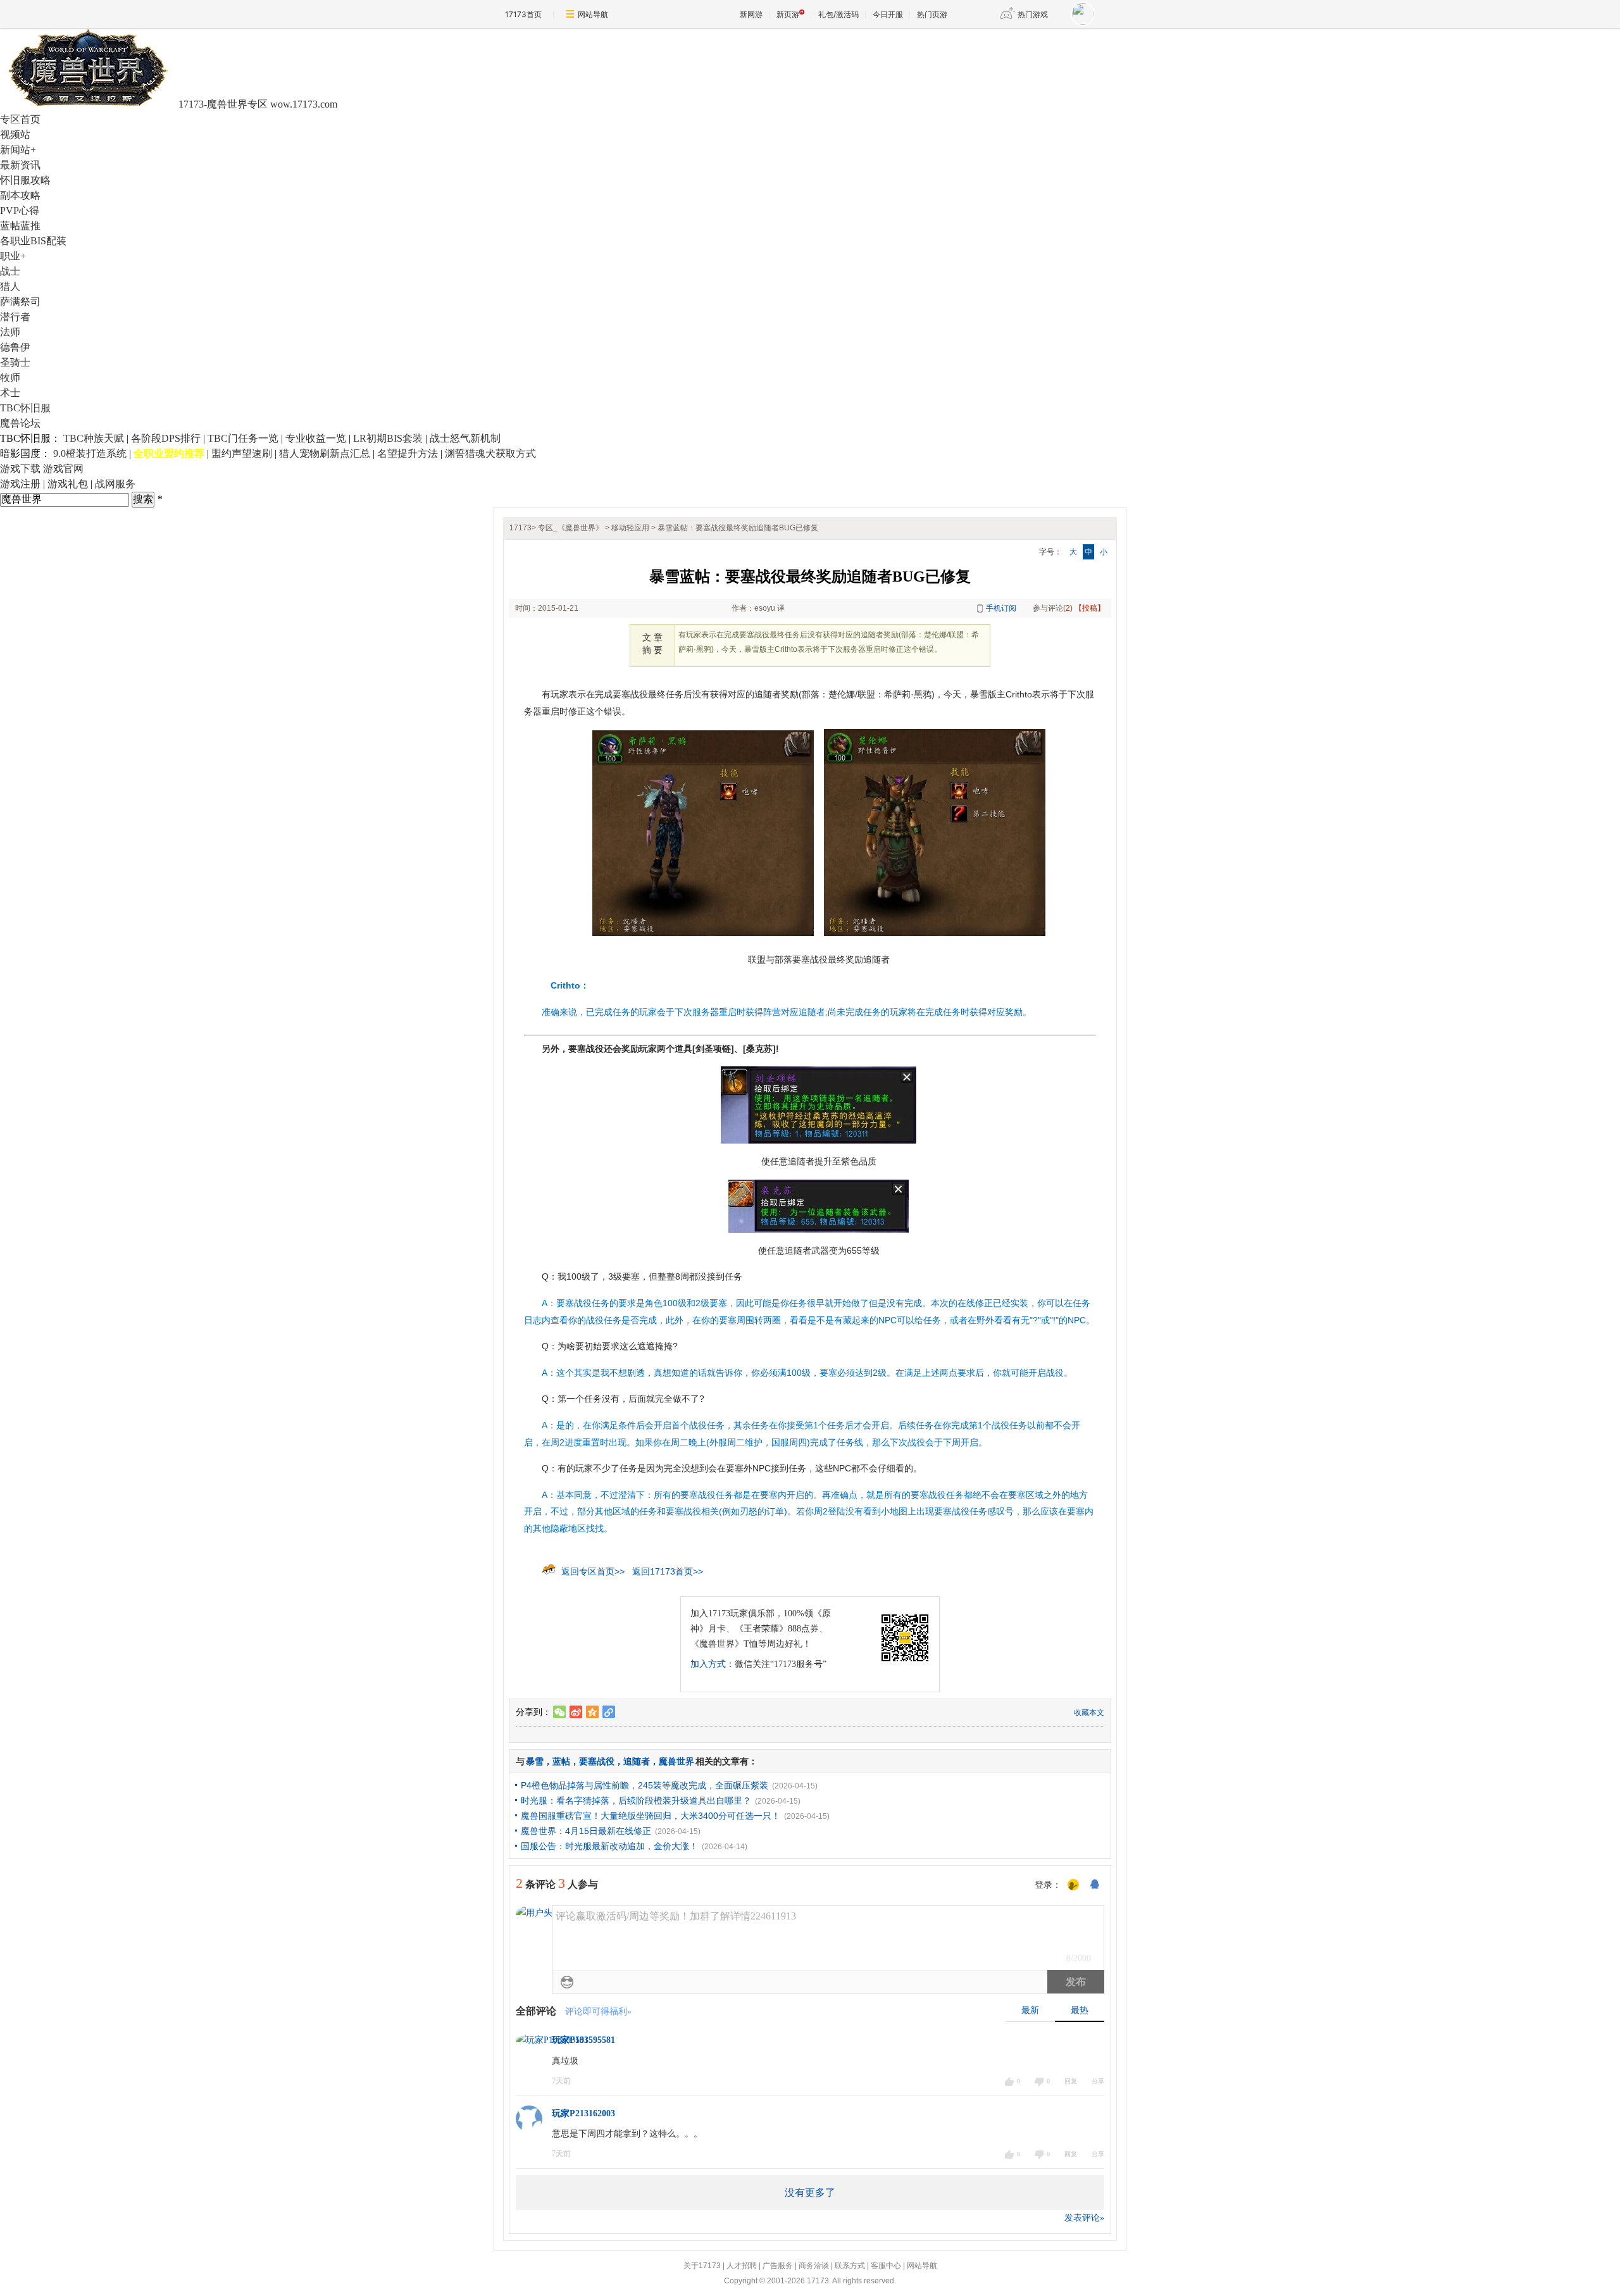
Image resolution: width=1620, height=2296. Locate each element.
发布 (1076, 1982)
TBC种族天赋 (94, 438)
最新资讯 (20, 165)
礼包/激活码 (838, 14)
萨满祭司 (20, 302)
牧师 (10, 377)
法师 (10, 332)
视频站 (15, 134)
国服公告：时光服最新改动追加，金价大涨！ (609, 1846)
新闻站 (18, 150)
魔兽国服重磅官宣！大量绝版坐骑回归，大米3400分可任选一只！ (651, 1816)
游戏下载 (20, 469)
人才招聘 (742, 2266)
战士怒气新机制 (465, 438)
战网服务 (115, 484)
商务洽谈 (814, 2266)
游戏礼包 (68, 484)
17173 (520, 528)
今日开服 (888, 14)
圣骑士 (15, 362)
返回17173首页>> (668, 1571)
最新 (1030, 2010)
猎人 (10, 286)
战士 (10, 271)
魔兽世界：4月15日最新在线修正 (586, 1831)
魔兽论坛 (20, 423)
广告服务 (778, 2266)
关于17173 (702, 2266)
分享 (1098, 2081)
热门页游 (932, 14)
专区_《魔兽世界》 (570, 528)
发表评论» (1084, 2218)
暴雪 (535, 1761)
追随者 (637, 1761)
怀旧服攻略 (25, 180)
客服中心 (886, 2266)
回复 (1071, 2081)
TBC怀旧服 (25, 408)
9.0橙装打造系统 (90, 453)
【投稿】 (1090, 608)
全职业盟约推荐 (169, 453)
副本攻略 (20, 195)
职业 (13, 256)
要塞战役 (597, 1761)
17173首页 (523, 14)
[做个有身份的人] (1073, 1885)
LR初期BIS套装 (388, 438)
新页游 (788, 14)
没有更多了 (810, 2193)
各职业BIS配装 (33, 241)
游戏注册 (20, 484)
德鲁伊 (15, 347)
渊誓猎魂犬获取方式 (490, 453)
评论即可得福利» (598, 2012)
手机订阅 (1001, 608)
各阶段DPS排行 (166, 438)
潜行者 (15, 317)
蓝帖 (561, 1761)
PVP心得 (20, 210)
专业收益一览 (316, 438)
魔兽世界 (676, 1761)
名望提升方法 (408, 453)
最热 (1080, 2010)
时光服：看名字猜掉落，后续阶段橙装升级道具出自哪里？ (636, 1800)
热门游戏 (1033, 14)
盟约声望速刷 (242, 453)
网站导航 (593, 14)
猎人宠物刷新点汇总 (325, 453)
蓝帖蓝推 (20, 226)
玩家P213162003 (583, 2113)
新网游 (751, 14)
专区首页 (20, 119)
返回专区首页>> (593, 1571)
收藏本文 (1089, 1713)
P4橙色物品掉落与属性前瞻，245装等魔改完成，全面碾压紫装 (645, 1785)
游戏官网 (63, 469)
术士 (10, 393)
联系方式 (850, 2266)
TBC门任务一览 (243, 438)
